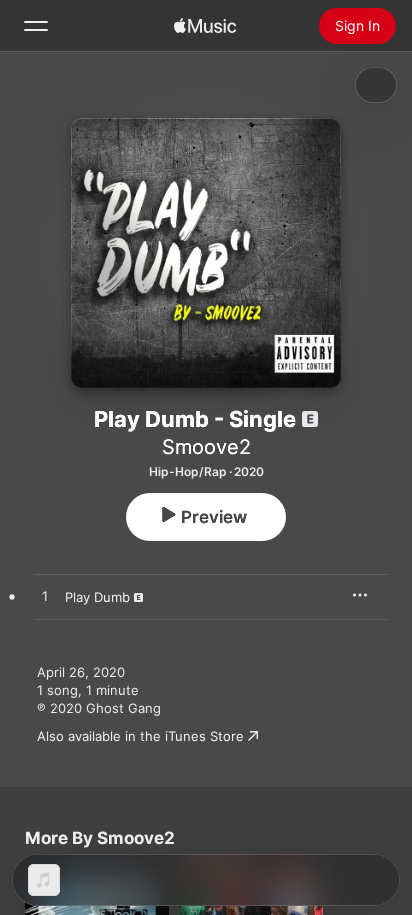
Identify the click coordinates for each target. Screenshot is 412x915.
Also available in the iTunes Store (140, 736)
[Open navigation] (36, 26)
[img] (205, 26)
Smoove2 (206, 447)
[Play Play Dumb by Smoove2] (45, 597)
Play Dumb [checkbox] (97, 597)
